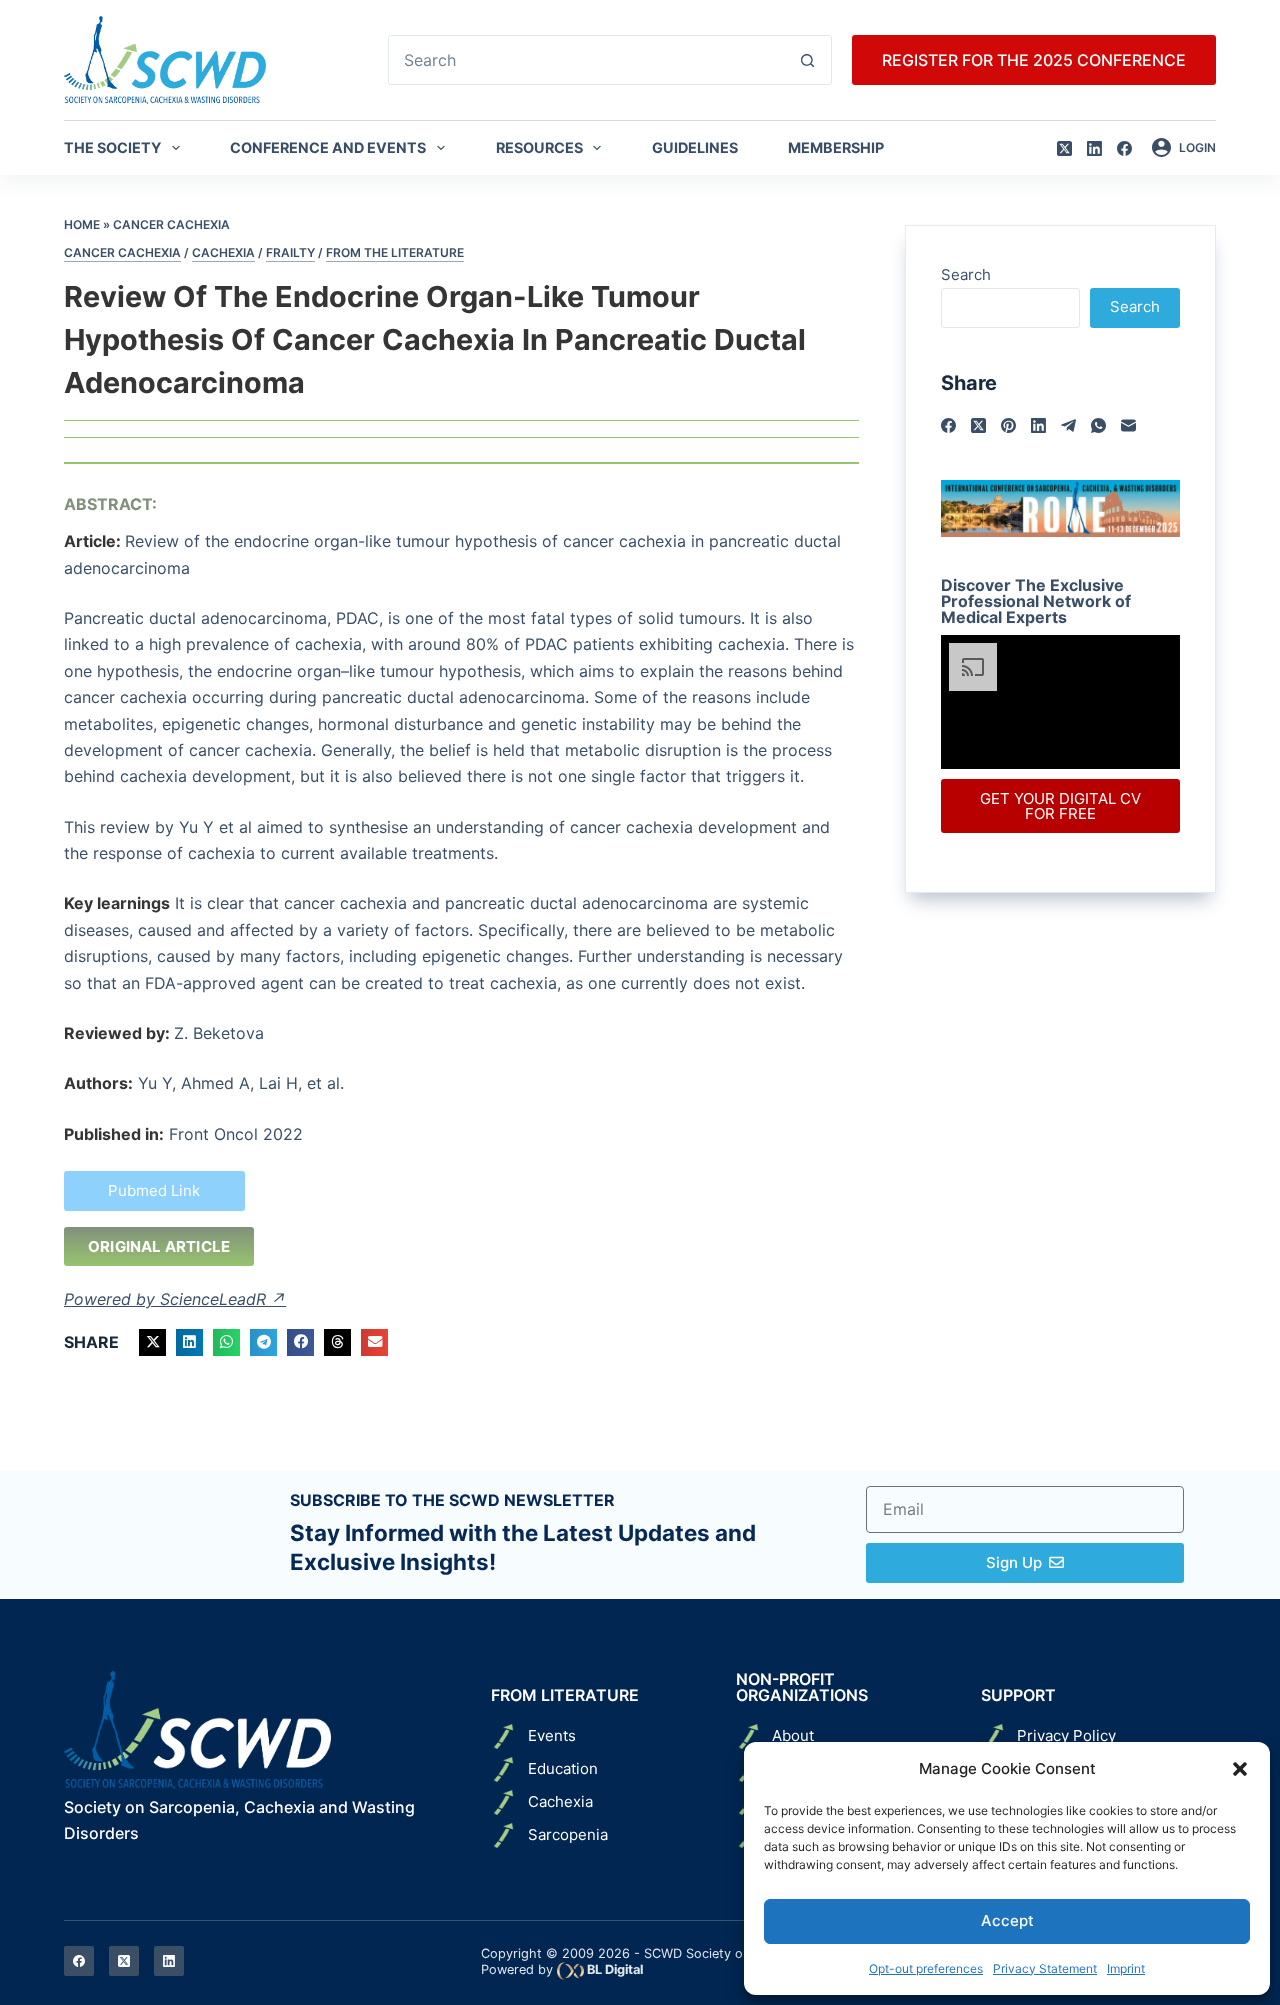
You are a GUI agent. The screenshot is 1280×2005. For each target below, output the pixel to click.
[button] (1240, 1769)
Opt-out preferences (926, 1968)
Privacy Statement (1045, 1968)
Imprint (1126, 1968)
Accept (1007, 1920)
